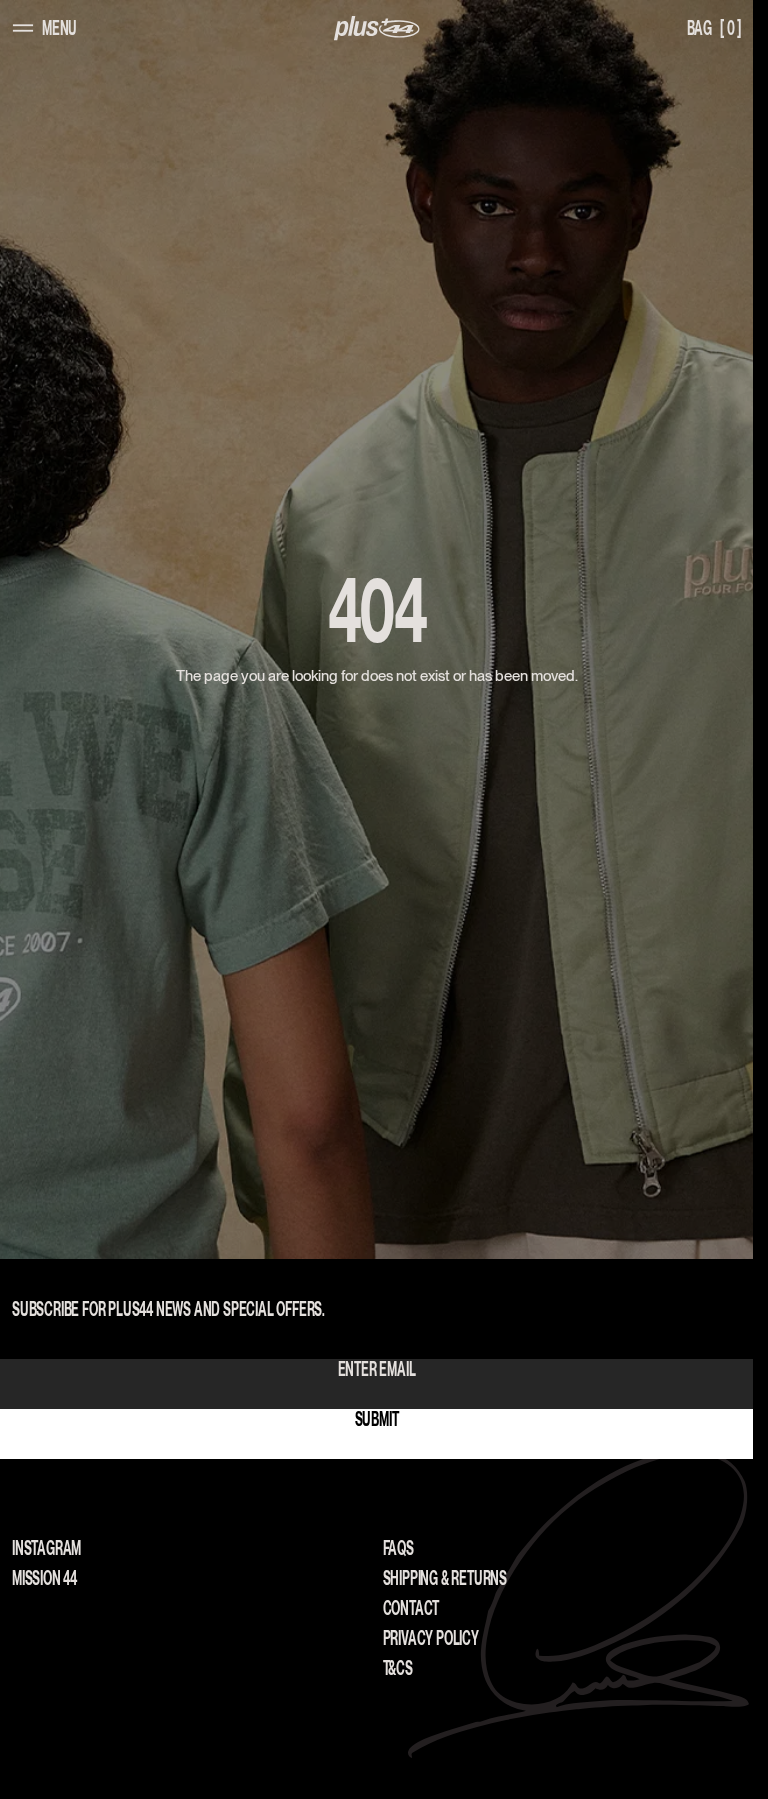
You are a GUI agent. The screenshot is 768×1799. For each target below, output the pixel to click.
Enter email (377, 1369)
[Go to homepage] (377, 28)
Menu (59, 28)
